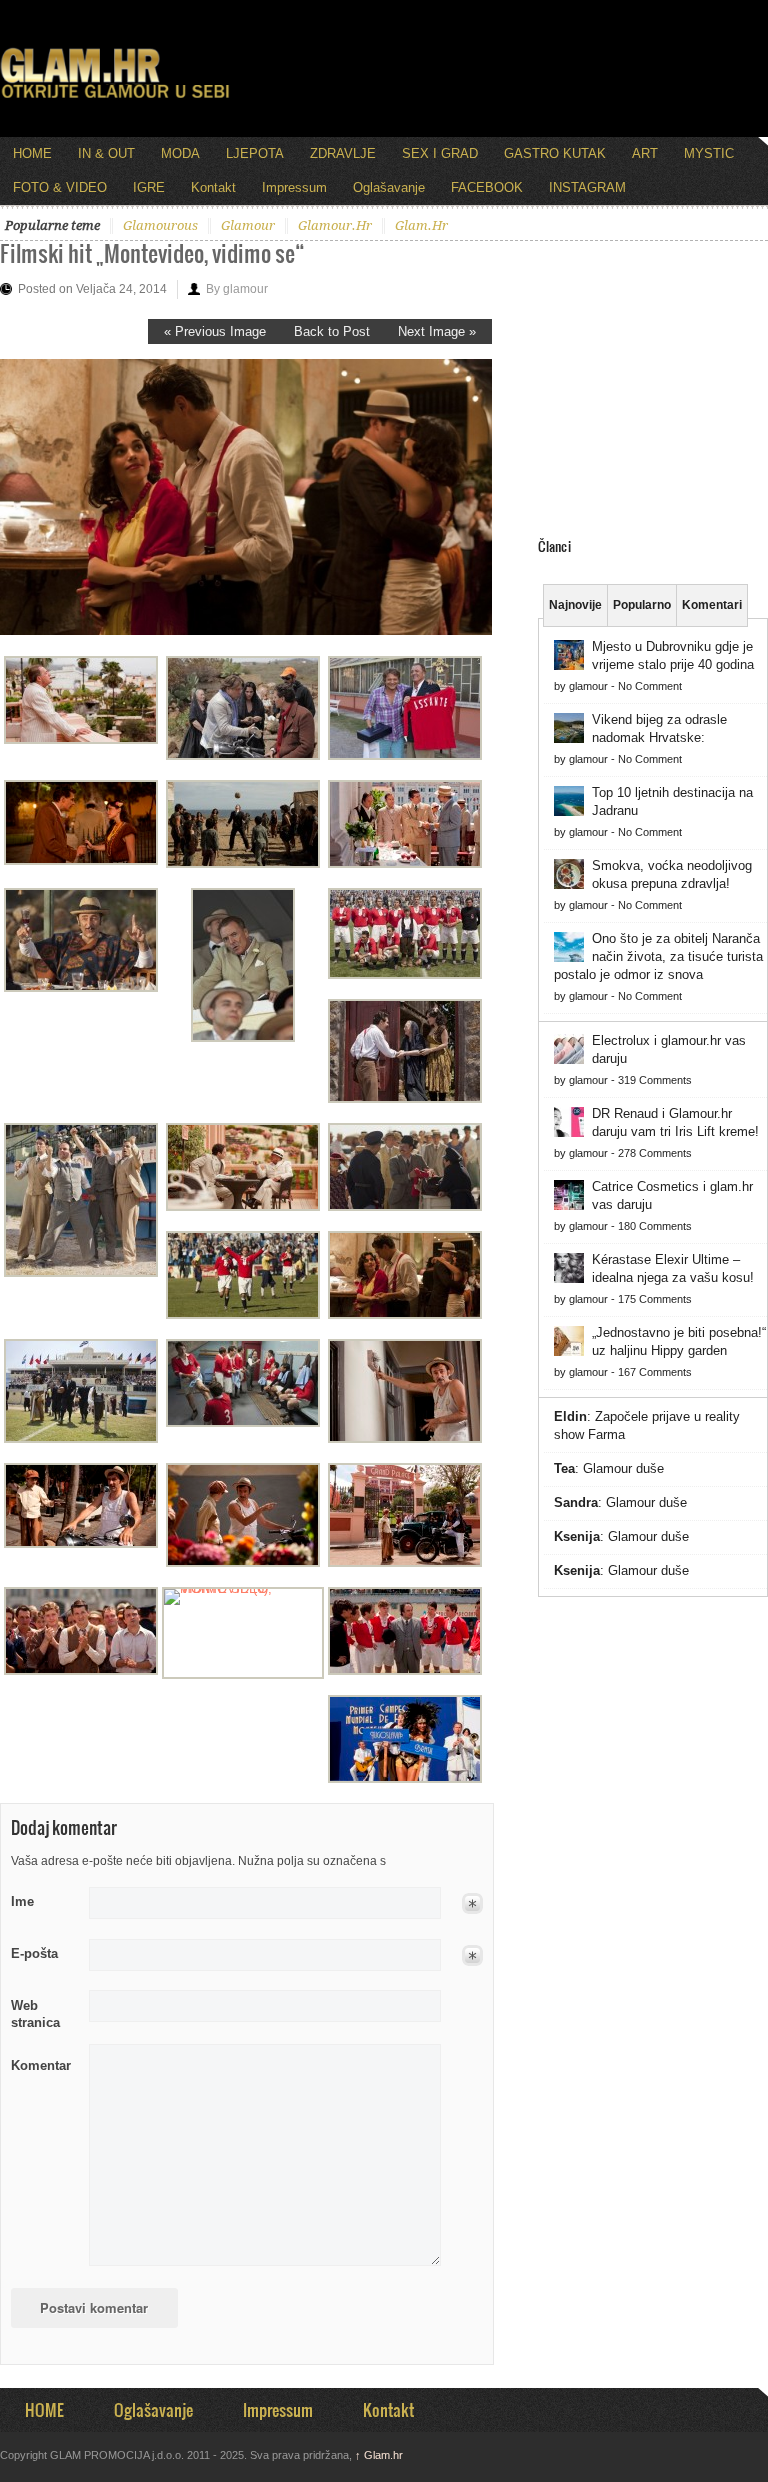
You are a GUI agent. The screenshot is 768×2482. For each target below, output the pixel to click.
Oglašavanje (389, 187)
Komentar (41, 2065)
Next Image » (437, 331)
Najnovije (575, 605)
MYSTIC (709, 153)
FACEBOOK (487, 187)
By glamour (237, 289)
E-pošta (34, 1953)
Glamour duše (623, 1468)
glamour (248, 225)
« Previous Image (215, 331)
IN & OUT (106, 153)
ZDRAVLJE (343, 153)
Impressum (294, 187)
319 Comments (655, 1080)
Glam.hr (379, 2455)
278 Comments (655, 1153)
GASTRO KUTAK (555, 153)
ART (645, 153)
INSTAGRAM (587, 187)
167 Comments (655, 1372)
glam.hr (421, 225)
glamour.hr (335, 225)
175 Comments (655, 1299)
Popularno (642, 605)
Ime (22, 1901)
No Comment (650, 686)
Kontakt (213, 187)
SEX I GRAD (440, 153)
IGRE (149, 187)
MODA (180, 153)
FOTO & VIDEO (60, 187)
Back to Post (332, 331)
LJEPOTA (255, 153)
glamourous (160, 225)
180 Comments (655, 1226)
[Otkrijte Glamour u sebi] (115, 98)
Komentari (712, 605)
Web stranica (35, 2014)
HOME (32, 153)
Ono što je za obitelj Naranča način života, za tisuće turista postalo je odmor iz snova (658, 956)
